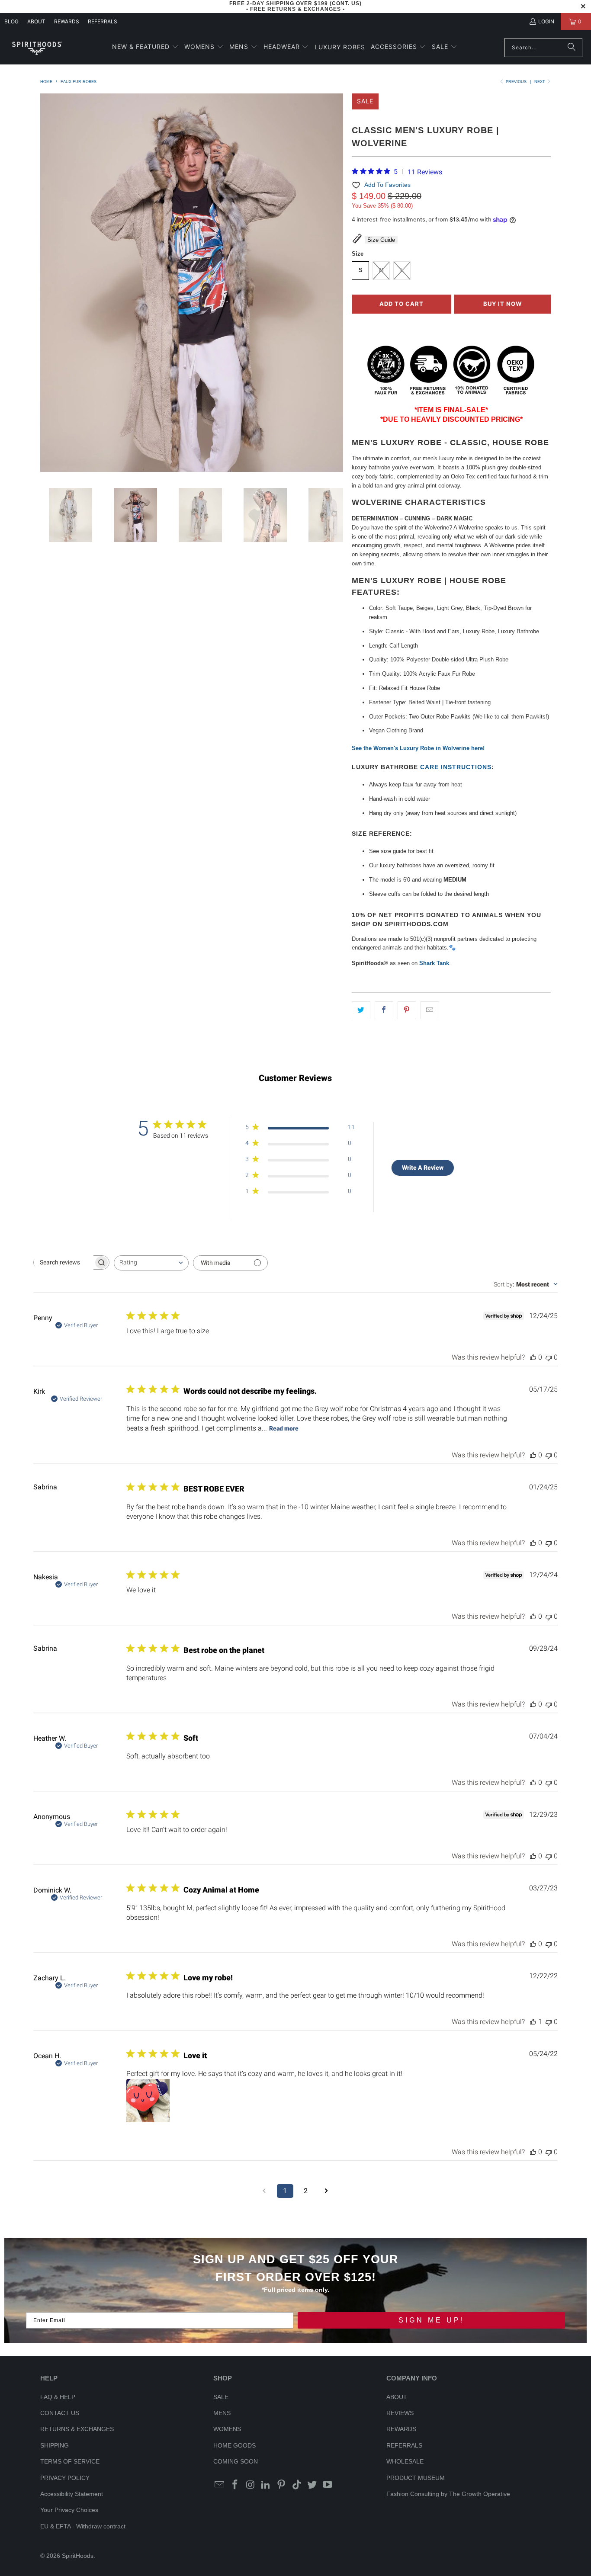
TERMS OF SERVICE (70, 2461)
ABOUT (36, 21)
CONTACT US (60, 2413)
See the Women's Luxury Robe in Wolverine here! (418, 748)
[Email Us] (220, 2485)
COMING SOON (236, 2461)
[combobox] (151, 1263)
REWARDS (401, 2429)
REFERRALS (103, 21)
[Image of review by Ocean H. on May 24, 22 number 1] (148, 2101)
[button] (145, 47)
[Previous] (47, 284)
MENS (222, 2413)
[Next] (337, 284)
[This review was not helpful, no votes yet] (549, 1357)
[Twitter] (312, 2485)
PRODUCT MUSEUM (416, 2478)
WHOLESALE (405, 2461)
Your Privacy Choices (69, 2510)
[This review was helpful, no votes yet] (533, 1357)
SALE (221, 2397)
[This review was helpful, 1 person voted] (533, 2022)
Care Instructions (456, 767)
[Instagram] (251, 2485)
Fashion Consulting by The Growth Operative (448, 2494)
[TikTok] (297, 2485)
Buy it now (503, 304)
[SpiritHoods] (37, 47)
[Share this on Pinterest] (407, 1010)
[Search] (572, 48)
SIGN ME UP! (432, 2320)
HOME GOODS (234, 2445)
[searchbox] (64, 1262)
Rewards (67, 21)
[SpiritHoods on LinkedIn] (266, 2485)
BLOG (11, 21)
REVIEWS (400, 2413)
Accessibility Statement (72, 2494)
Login (546, 21)
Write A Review (423, 1168)
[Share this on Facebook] (384, 1010)
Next (540, 82)
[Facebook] (235, 2485)
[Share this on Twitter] (361, 1010)
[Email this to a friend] (430, 1010)
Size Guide (381, 240)
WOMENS (227, 2429)
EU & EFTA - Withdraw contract (83, 2526)
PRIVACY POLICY (65, 2478)
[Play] (192, 284)
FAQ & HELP (58, 2397)
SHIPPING (55, 2445)
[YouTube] (328, 2485)
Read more (284, 1428)
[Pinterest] (282, 2485)
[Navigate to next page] (327, 2191)
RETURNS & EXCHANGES (77, 2429)
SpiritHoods (78, 2556)
